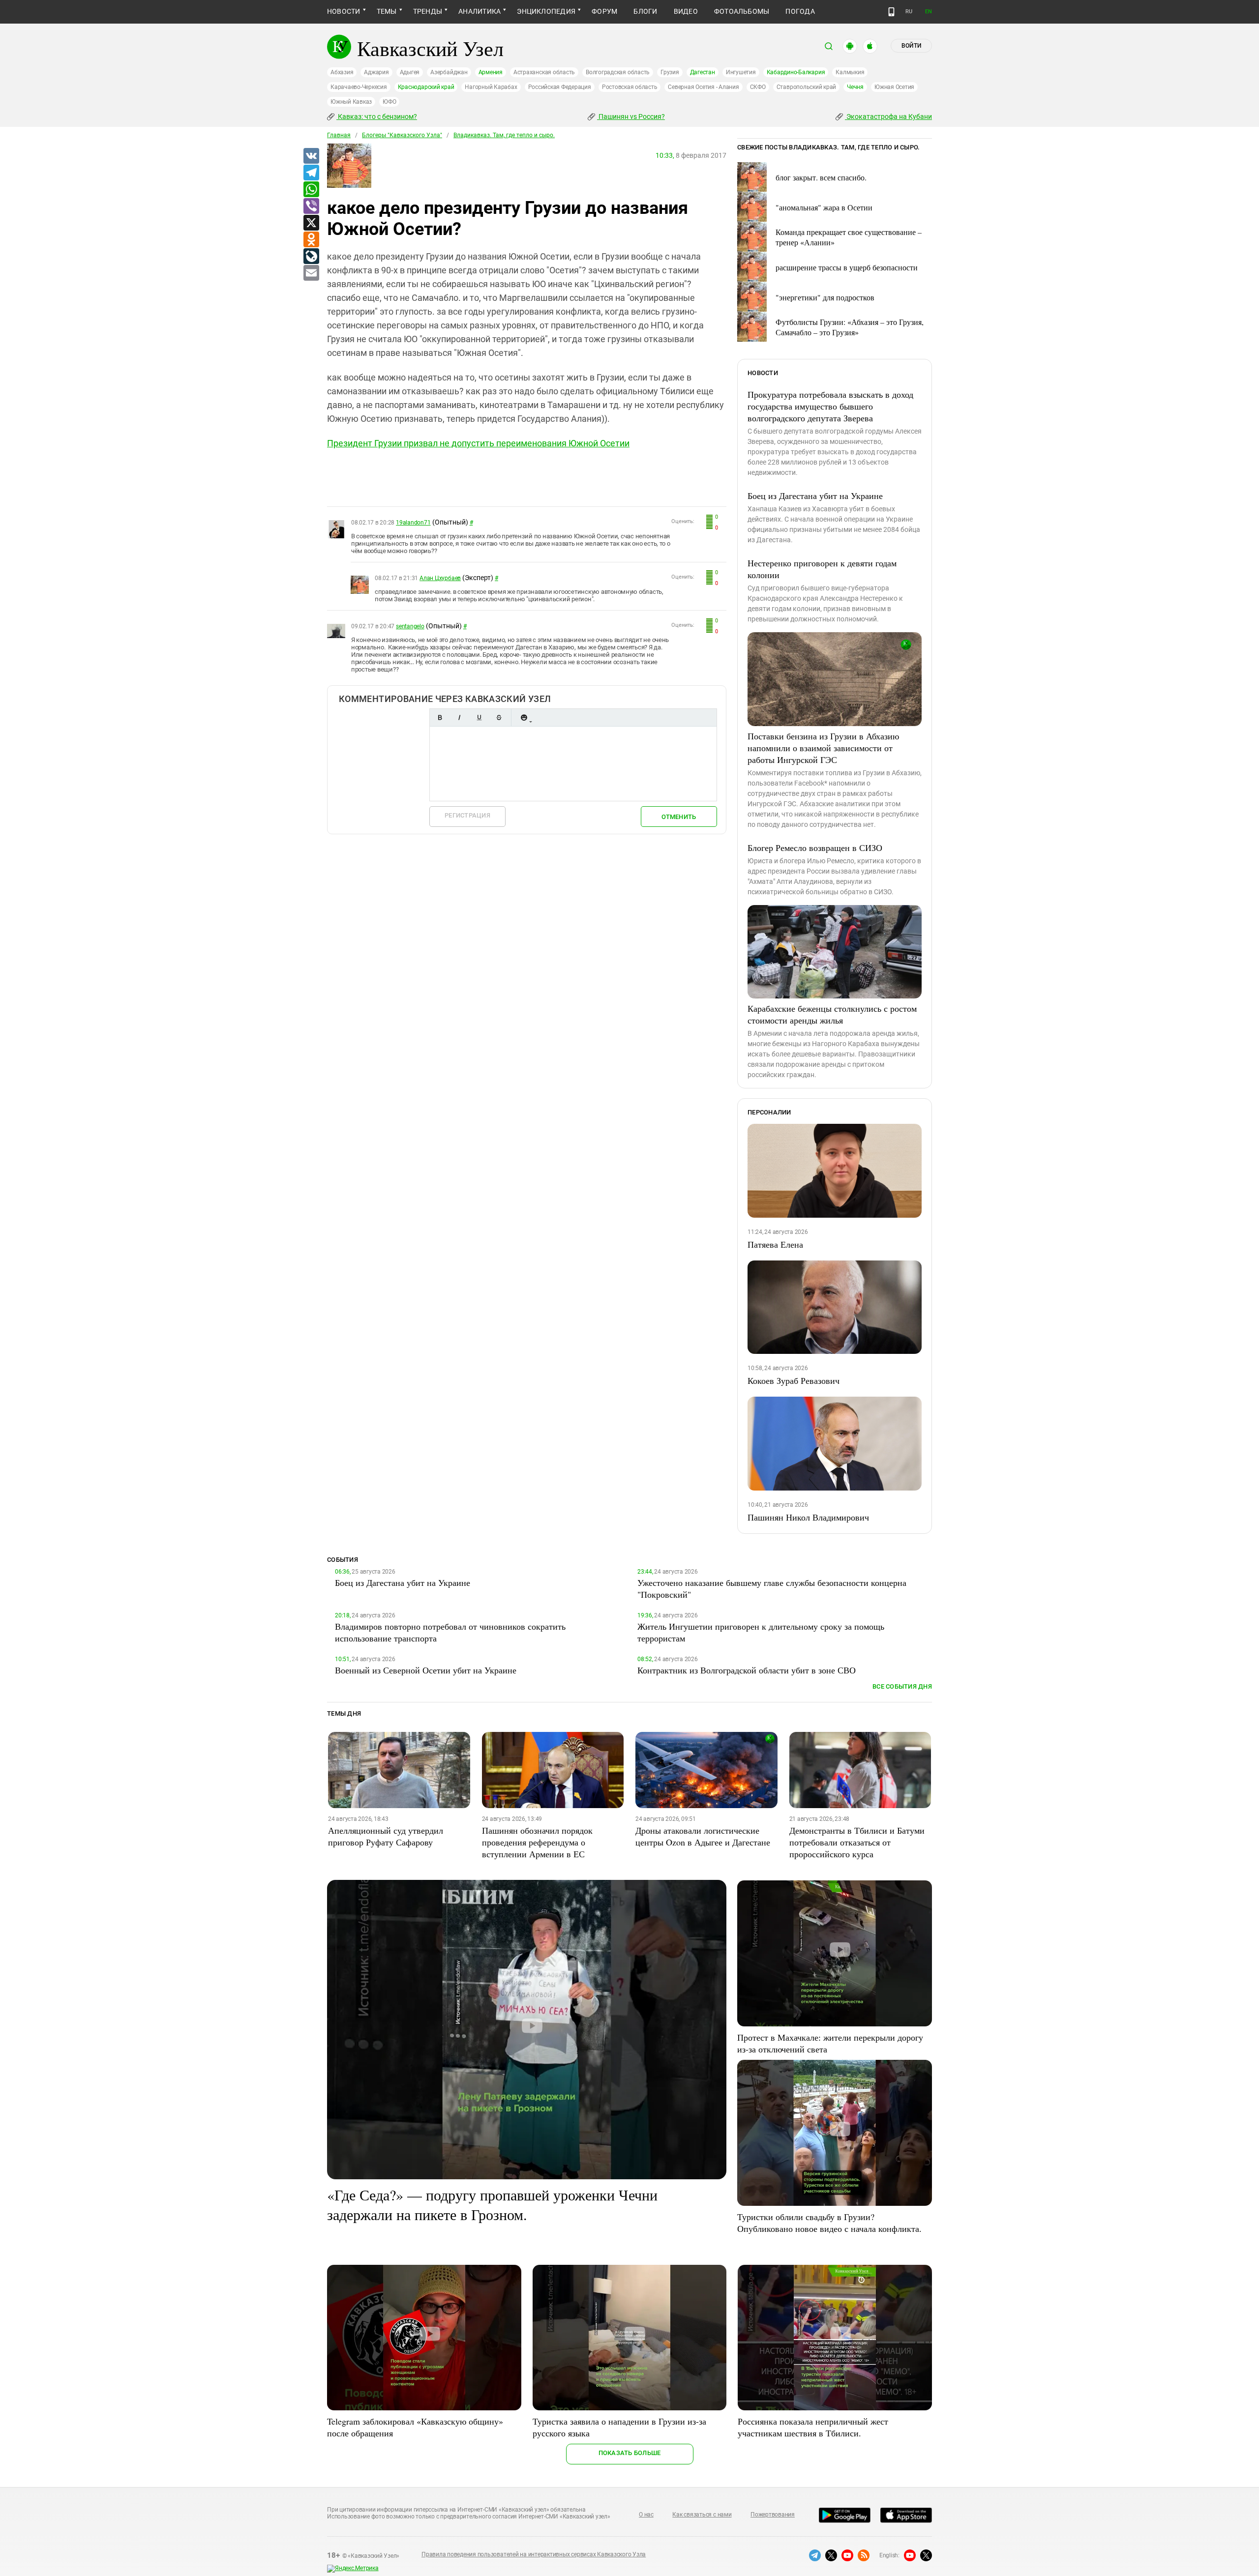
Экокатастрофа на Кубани (888, 117)
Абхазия (342, 72)
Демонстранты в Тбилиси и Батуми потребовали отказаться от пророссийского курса (857, 1842)
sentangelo (410, 626)
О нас (646, 2515)
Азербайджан (449, 72)
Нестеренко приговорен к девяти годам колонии (822, 569)
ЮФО (389, 102)
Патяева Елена (775, 1244)
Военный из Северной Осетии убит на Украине (426, 1670)
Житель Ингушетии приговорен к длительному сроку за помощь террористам (761, 1632)
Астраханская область (544, 72)
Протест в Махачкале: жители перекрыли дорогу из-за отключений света (830, 2043)
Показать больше (630, 2453)
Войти (911, 46)
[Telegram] (311, 173)
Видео (686, 11)
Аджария (376, 72)
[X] (311, 223)
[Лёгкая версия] (891, 12)
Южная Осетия (894, 87)
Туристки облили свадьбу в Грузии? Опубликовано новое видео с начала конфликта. (829, 2223)
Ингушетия (741, 72)
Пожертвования (773, 2515)
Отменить (679, 817)
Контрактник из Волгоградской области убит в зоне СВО (747, 1670)
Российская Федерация (560, 87)
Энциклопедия (546, 11)
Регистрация (467, 815)
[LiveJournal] (311, 257)
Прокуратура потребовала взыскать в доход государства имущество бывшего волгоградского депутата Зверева (830, 406)
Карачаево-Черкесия (359, 87)
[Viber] (311, 206)
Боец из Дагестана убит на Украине (815, 496)
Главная (339, 135)
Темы (387, 11)
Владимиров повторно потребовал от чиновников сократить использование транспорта (450, 1632)
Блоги (645, 11)
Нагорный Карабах (491, 87)
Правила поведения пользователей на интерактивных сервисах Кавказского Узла (534, 2554)
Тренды (428, 11)
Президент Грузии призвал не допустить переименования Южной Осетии (478, 443)
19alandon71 (413, 523)
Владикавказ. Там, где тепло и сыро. (504, 135)
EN (929, 12)
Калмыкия (850, 72)
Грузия (670, 72)
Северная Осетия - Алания (703, 87)
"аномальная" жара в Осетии (824, 207)
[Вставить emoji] (524, 717)
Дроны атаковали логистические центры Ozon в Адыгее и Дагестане (703, 1836)
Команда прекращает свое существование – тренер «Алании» (849, 237)
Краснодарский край (426, 87)
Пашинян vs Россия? (631, 117)
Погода (800, 11)
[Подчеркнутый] (479, 717)
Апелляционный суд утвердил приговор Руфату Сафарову (386, 1836)
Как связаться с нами (702, 2515)
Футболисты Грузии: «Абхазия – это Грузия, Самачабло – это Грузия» (850, 327)
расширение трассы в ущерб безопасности (847, 267)
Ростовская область (630, 87)
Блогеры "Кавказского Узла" (402, 135)
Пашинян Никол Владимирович (808, 1517)
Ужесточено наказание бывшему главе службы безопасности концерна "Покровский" (772, 1588)
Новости (344, 11)
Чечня (855, 87)
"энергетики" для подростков (825, 297)
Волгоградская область (618, 72)
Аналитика (480, 11)
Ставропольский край (806, 87)
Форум (604, 11)
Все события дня (902, 1686)
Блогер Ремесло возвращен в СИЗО (815, 848)
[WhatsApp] (311, 190)
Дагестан (703, 72)
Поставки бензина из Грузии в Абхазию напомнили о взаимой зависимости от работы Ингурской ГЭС (823, 748)
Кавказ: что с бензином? (377, 117)
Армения (491, 72)
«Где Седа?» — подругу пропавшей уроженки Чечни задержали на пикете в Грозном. (492, 2204)
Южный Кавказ (351, 102)
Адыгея (410, 72)
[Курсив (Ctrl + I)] (459, 717)
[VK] (311, 156)
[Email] (311, 273)
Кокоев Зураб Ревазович (794, 1380)
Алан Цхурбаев (440, 578)
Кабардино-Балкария (796, 72)
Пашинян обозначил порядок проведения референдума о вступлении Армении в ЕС (537, 1842)
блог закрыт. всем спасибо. (821, 177)
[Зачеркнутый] (499, 717)
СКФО (758, 87)
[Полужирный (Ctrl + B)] (440, 717)
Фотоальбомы (742, 11)
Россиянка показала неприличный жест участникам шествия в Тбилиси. (813, 2427)
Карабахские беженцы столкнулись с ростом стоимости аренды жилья (832, 1014)
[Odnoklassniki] (311, 240)
